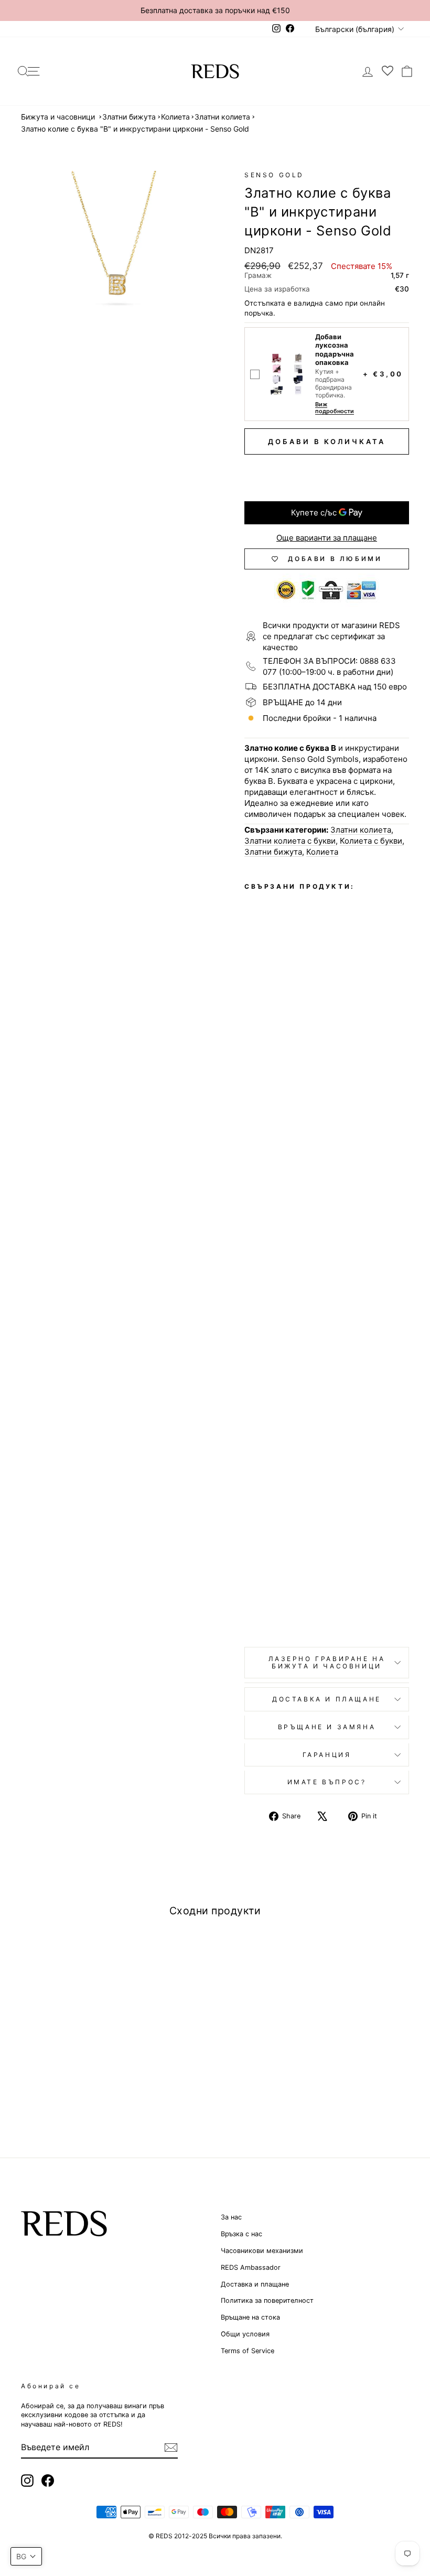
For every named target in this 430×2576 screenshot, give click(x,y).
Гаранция (327, 1755)
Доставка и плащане (255, 2284)
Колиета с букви (371, 841)
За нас (231, 2217)
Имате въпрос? (327, 1782)
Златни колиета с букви (290, 841)
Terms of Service (248, 2351)
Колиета (175, 117)
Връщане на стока (250, 2317)
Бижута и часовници (58, 117)
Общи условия (245, 2334)
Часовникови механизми (262, 2251)
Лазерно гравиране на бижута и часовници (327, 1662)
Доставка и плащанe (327, 1699)
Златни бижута (129, 117)
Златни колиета (222, 117)
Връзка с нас (241, 2234)
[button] (26, 2556)
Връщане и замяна (327, 1727)
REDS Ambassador (251, 2267)
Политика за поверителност (267, 2300)
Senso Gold (274, 175)
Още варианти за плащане (327, 538)
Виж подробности (335, 408)
